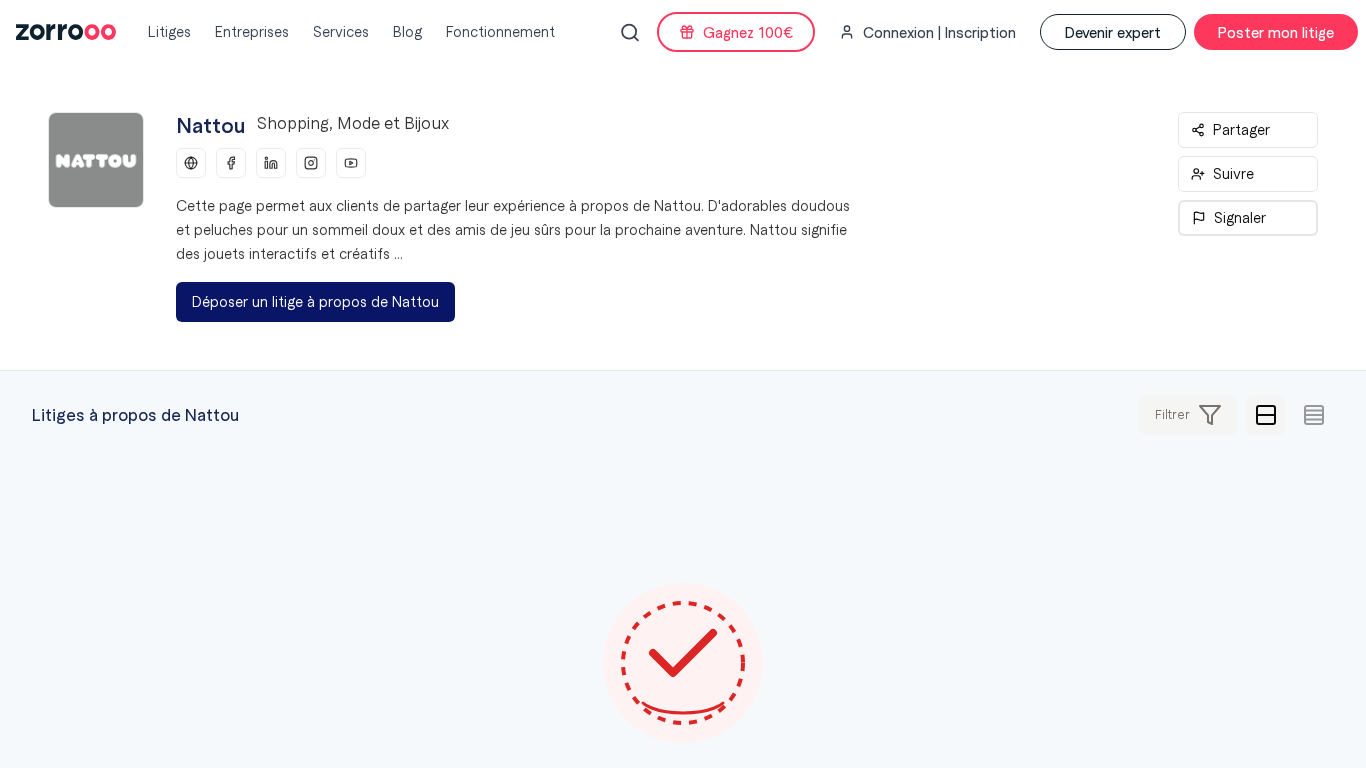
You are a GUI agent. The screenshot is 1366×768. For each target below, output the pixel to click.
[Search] (630, 32)
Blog (407, 32)
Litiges (169, 32)
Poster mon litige (1276, 32)
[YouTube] (351, 163)
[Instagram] (311, 163)
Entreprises (252, 32)
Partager (1241, 130)
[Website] (191, 163)
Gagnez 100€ (748, 32)
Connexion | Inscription (939, 32)
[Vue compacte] (1314, 415)
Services (341, 32)
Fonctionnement (500, 32)
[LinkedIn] (271, 163)
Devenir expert (1113, 32)
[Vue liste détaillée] (1266, 415)
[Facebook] (231, 163)
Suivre (1233, 174)
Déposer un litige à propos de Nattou (315, 302)
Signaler (1240, 218)
